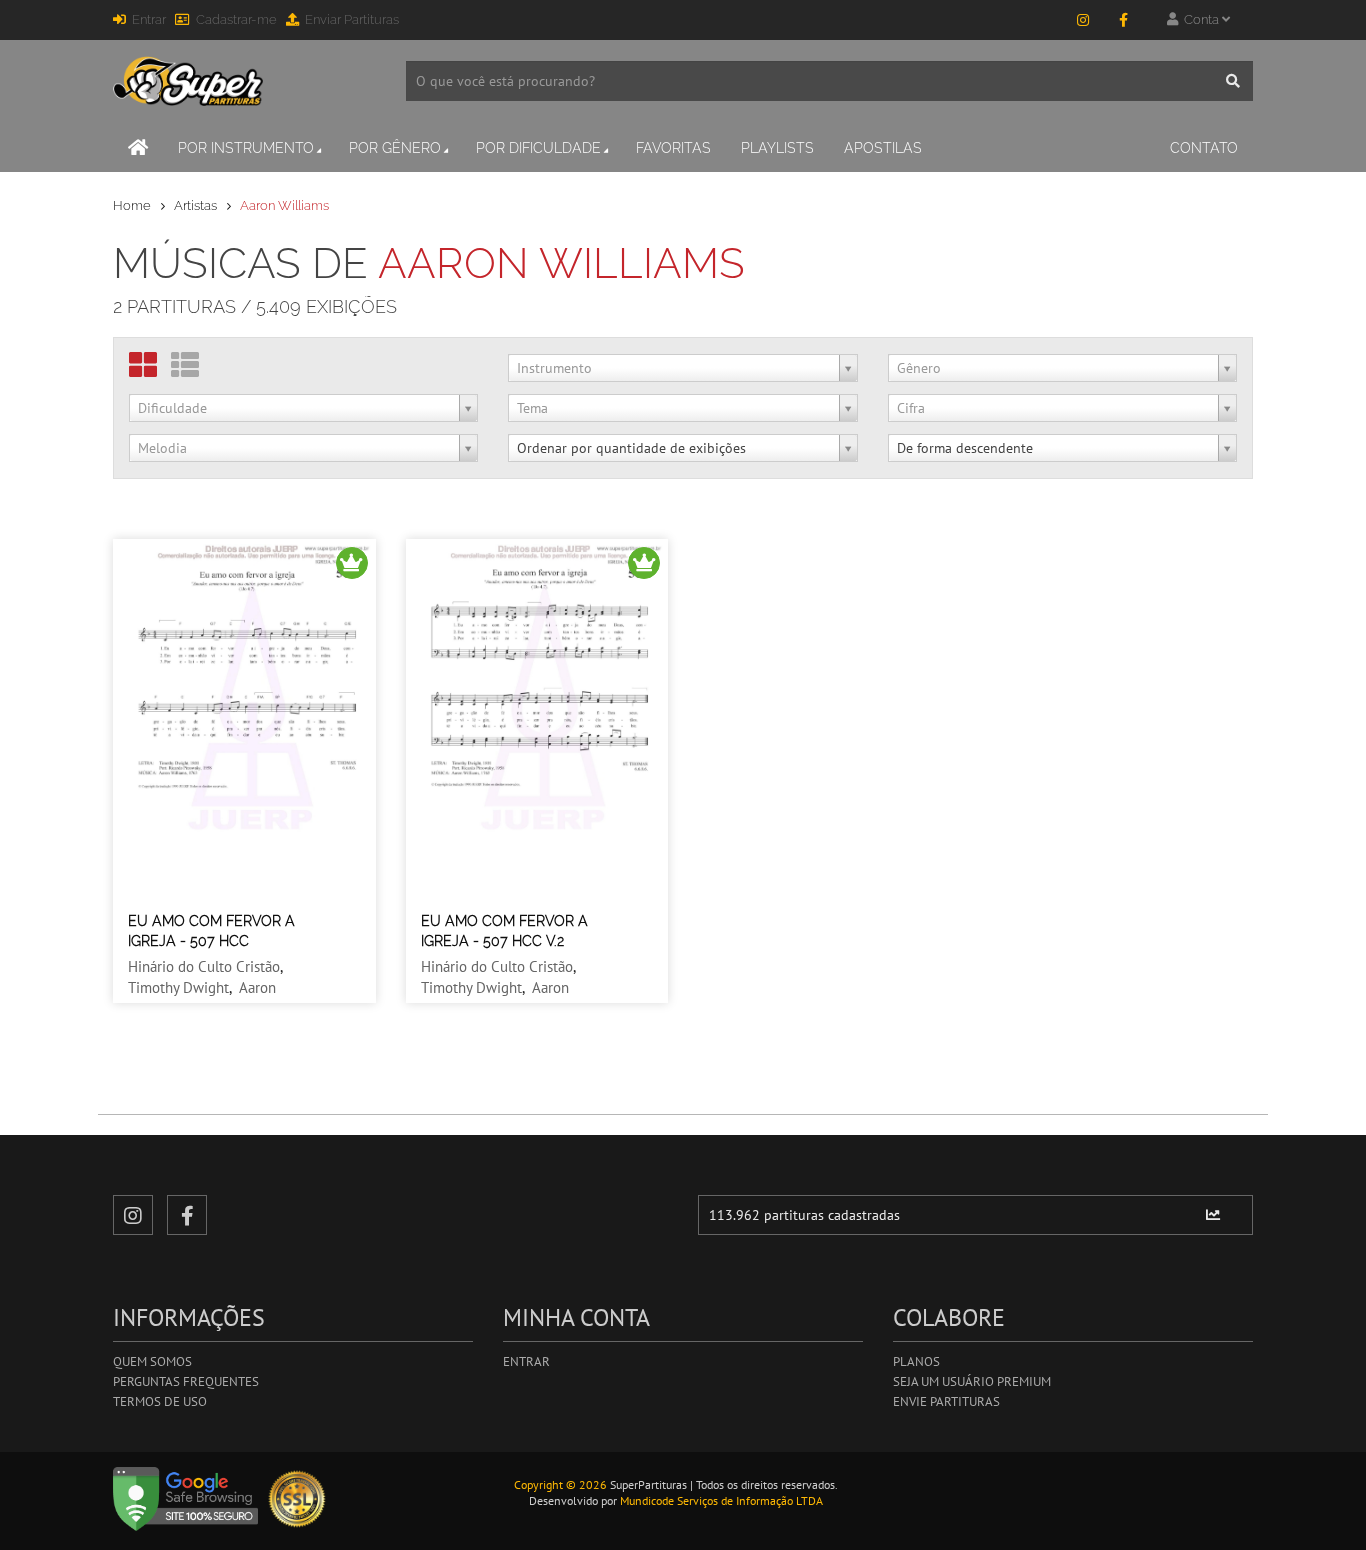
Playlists (777, 148)
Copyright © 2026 (560, 1484)
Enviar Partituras (352, 19)
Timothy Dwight (178, 987)
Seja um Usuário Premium (972, 1381)
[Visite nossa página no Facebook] (1123, 20)
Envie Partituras (946, 1401)
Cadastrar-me (236, 19)
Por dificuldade (538, 148)
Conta (1200, 19)
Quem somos (152, 1361)
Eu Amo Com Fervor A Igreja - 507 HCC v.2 (504, 931)
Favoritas (673, 148)
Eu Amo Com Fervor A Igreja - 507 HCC (211, 931)
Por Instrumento (246, 148)
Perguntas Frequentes (186, 1381)
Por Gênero (395, 148)
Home (132, 205)
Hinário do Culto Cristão (204, 966)
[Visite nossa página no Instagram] (1083, 20)
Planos (916, 1361)
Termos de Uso (160, 1401)
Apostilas (883, 148)
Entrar (149, 19)
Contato (1204, 148)
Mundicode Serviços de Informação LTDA (721, 1500)
